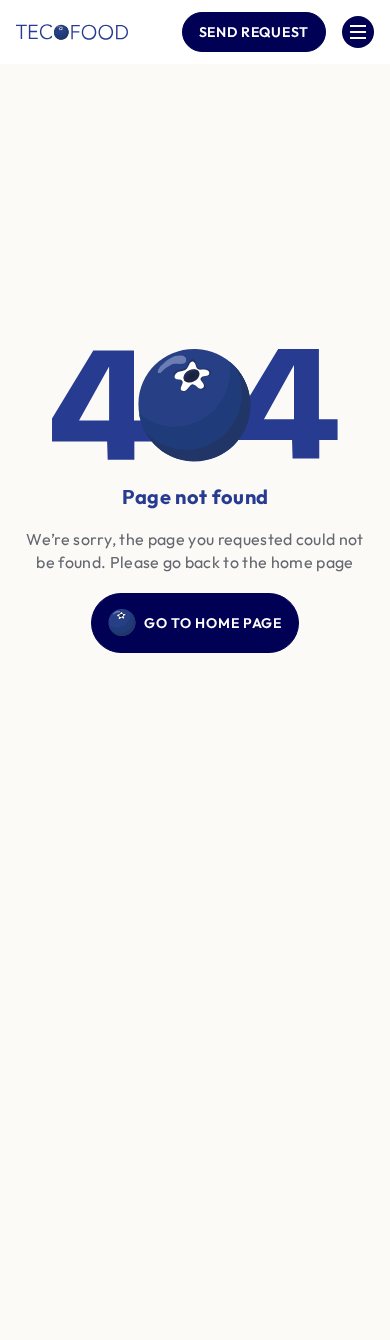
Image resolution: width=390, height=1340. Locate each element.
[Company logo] (72, 32)
